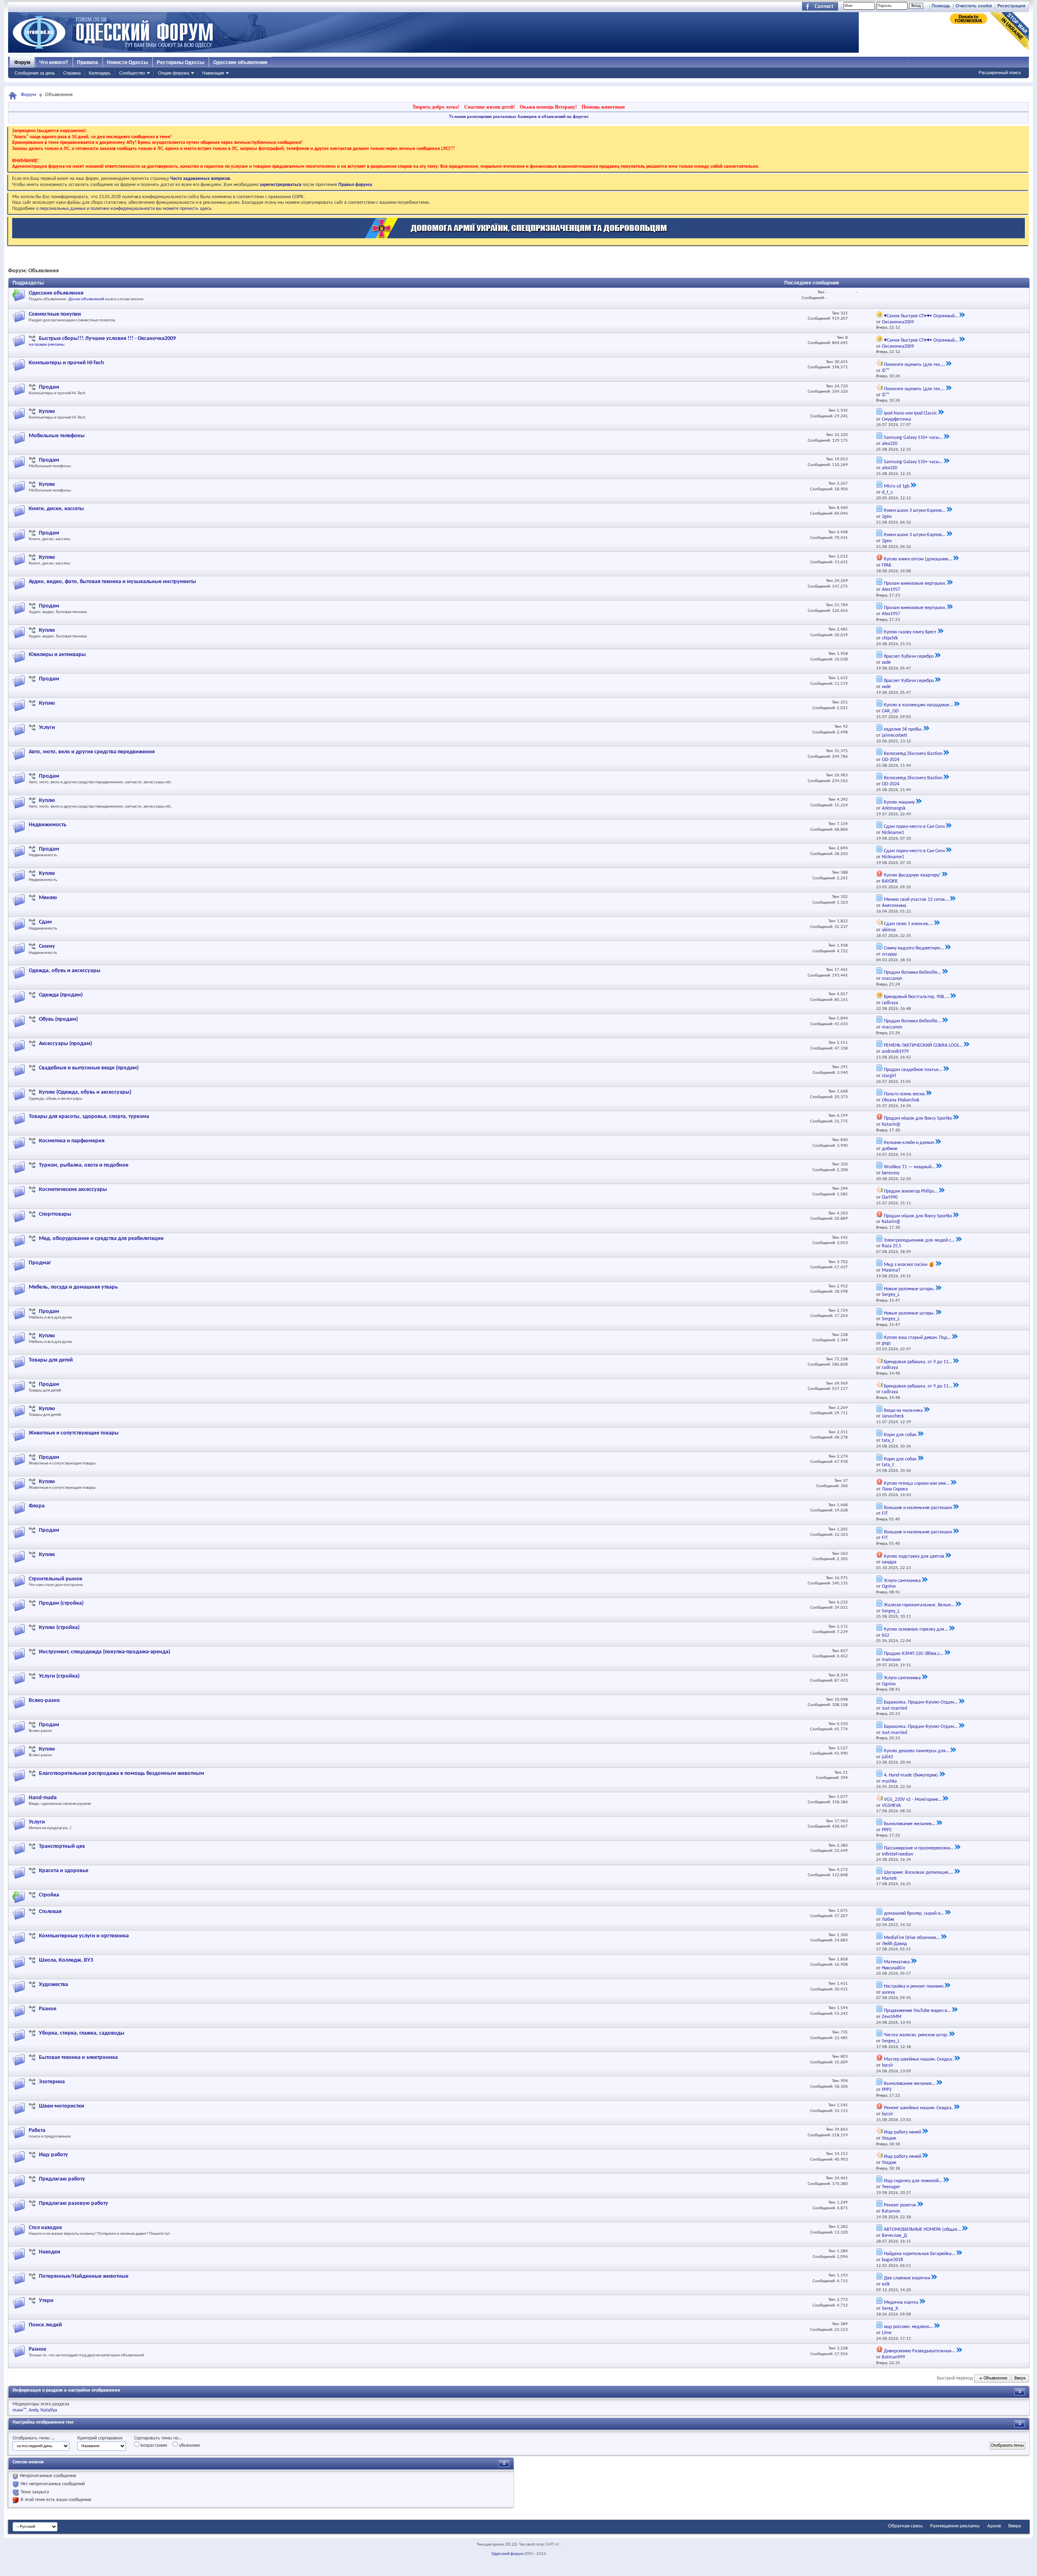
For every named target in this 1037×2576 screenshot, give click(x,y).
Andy (33, 2410)
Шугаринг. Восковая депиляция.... (919, 1873)
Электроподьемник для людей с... (919, 1240)
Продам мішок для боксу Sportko (918, 1118)
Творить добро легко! (436, 107)
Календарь (100, 73)
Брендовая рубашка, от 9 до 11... (918, 1362)
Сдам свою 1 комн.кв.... (908, 924)
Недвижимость (48, 825)
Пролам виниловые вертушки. (915, 584)
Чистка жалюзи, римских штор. (916, 2035)
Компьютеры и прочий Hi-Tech (66, 363)
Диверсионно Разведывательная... (920, 2351)
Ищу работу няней (903, 2132)
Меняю (48, 898)
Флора (37, 1506)
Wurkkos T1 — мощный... (909, 1167)
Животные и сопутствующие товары (74, 1433)
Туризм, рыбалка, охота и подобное (84, 1165)
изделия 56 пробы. (903, 729)
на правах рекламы (47, 345)
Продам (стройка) (61, 1603)
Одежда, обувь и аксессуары (65, 971)
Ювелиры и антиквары (57, 655)
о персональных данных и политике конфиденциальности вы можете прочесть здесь (124, 209)
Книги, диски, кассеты (56, 509)
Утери (46, 2301)
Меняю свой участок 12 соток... (916, 900)
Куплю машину (899, 802)
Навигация (213, 73)
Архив (994, 2526)
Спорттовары (55, 1214)
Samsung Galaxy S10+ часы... (913, 438)
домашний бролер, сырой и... (914, 1913)
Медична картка (901, 2302)
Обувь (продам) (58, 1019)
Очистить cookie (974, 6)
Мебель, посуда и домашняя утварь (73, 1287)
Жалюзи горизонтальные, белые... (919, 1605)
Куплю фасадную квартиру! (912, 875)
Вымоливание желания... (910, 1824)
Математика (897, 1962)
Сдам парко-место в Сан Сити (914, 827)
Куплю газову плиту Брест (910, 632)
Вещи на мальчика (903, 1411)
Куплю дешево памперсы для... (916, 1751)
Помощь (941, 6)
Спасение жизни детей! (490, 107)
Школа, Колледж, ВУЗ (66, 1960)
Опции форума (174, 73)
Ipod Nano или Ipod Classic (910, 413)
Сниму (47, 946)
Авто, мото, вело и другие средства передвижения (92, 752)
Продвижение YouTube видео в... (917, 2011)
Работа (37, 2130)
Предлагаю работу (62, 2179)
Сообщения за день (35, 73)
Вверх (1020, 2378)
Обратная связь (905, 2526)
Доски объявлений (86, 299)
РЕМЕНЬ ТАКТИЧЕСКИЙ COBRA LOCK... (923, 1045)
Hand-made (43, 1798)
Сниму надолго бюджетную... (914, 948)
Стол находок (45, 2228)
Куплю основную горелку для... (916, 1629)
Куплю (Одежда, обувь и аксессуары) (85, 1092)
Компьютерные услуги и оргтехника (84, 1936)
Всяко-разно (44, 1701)
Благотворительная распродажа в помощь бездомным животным (122, 1773)
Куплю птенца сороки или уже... (917, 1484)
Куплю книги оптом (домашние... (918, 559)
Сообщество (132, 73)
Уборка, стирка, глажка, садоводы (82, 2033)
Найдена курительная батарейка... (920, 2254)
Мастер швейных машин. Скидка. (919, 2059)
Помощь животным (603, 107)
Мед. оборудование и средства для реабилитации (101, 1239)
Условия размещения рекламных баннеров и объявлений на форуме (519, 116)
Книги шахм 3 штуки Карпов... (915, 511)
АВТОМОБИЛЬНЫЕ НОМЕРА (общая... (922, 2230)
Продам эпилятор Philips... (911, 1191)
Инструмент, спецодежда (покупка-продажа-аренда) (105, 1652)
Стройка (49, 1895)
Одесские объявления (240, 62)
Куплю (47, 412)
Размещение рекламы (955, 2526)
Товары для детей (51, 1360)
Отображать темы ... (34, 2438)
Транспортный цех (62, 1846)
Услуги (47, 728)
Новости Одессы (127, 62)
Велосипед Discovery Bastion (913, 754)
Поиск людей (45, 2325)
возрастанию (153, 2446)
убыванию (189, 2446)
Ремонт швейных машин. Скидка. (918, 2108)
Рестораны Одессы (180, 62)
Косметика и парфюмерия (72, 1141)
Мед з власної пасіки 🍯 (909, 1265)
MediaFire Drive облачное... (912, 1938)
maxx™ (19, 2410)
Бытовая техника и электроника (78, 2058)
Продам (49, 387)
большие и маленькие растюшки (918, 1508)
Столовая (50, 1912)
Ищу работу (53, 2155)
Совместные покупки (55, 314)
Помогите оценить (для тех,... (914, 365)
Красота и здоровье (64, 1871)
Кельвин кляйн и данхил (909, 1143)
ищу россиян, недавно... (908, 2327)
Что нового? (54, 62)
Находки (50, 2252)
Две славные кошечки (907, 2278)
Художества (53, 1985)
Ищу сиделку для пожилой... (913, 2181)
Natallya (49, 2410)
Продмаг (40, 1263)
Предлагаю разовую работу (74, 2203)
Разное (48, 2009)
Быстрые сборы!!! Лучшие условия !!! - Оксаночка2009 (107, 339)
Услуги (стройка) (59, 1676)
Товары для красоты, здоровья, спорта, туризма (89, 1117)
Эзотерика (52, 2082)
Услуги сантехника (902, 1581)
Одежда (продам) (61, 995)
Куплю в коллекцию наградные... (918, 705)
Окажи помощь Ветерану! (548, 107)
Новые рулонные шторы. (909, 1289)
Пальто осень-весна (904, 1094)
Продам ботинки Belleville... (912, 973)
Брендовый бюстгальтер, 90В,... (916, 997)
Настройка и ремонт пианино (914, 1986)
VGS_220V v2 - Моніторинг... (913, 1800)
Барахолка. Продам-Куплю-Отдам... (921, 1702)
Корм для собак (900, 1435)
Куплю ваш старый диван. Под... (917, 1338)
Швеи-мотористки (62, 2106)
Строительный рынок (55, 1579)
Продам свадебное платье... (913, 1070)
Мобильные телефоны (57, 436)
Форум (22, 62)
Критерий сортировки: (100, 2438)
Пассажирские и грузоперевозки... (919, 1848)
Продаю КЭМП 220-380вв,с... (914, 1654)
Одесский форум (507, 2554)
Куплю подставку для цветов (914, 1556)
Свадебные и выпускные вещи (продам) (89, 1068)
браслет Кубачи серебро (909, 656)
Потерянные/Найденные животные (84, 2276)
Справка (72, 73)
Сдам (45, 922)
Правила (87, 62)
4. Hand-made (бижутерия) (911, 1775)
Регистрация (1011, 6)
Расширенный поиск (1000, 73)
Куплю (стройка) (59, 1628)
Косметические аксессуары (73, 1190)
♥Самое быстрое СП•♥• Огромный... (921, 316)
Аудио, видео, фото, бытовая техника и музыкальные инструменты (112, 582)
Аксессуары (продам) (65, 1044)
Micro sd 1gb (897, 486)
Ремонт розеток (900, 2205)
